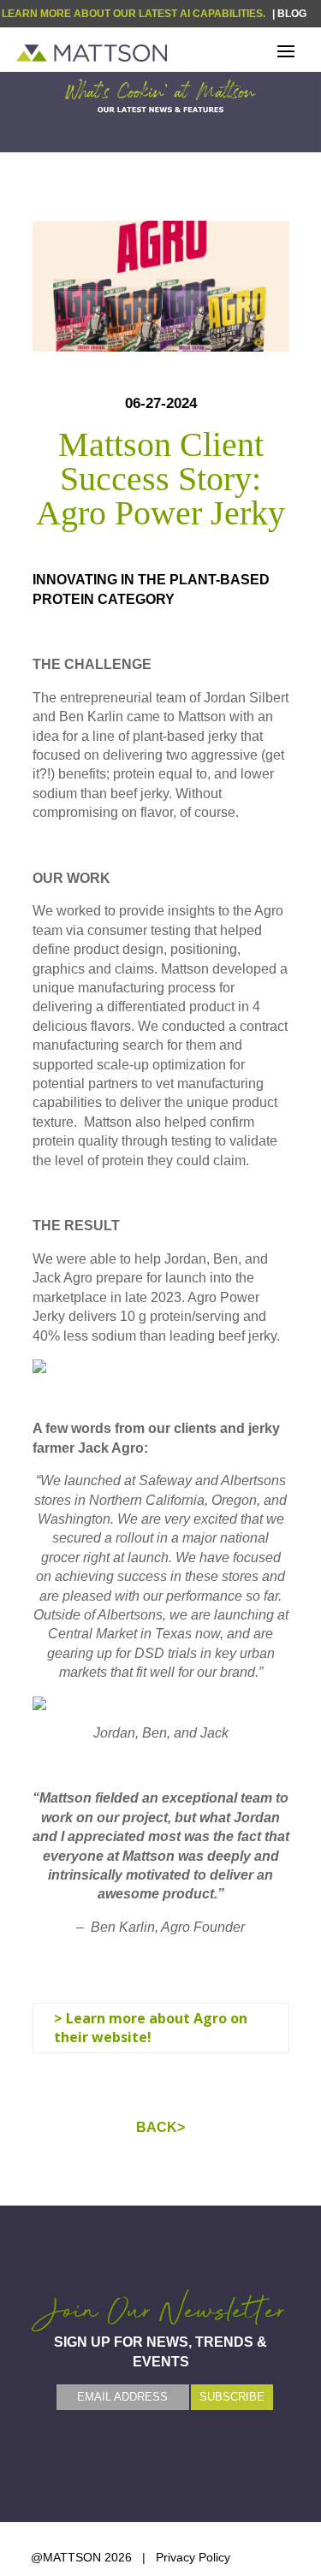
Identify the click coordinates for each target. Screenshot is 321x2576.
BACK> (160, 2127)
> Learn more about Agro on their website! (151, 2028)
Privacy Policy (193, 2557)
